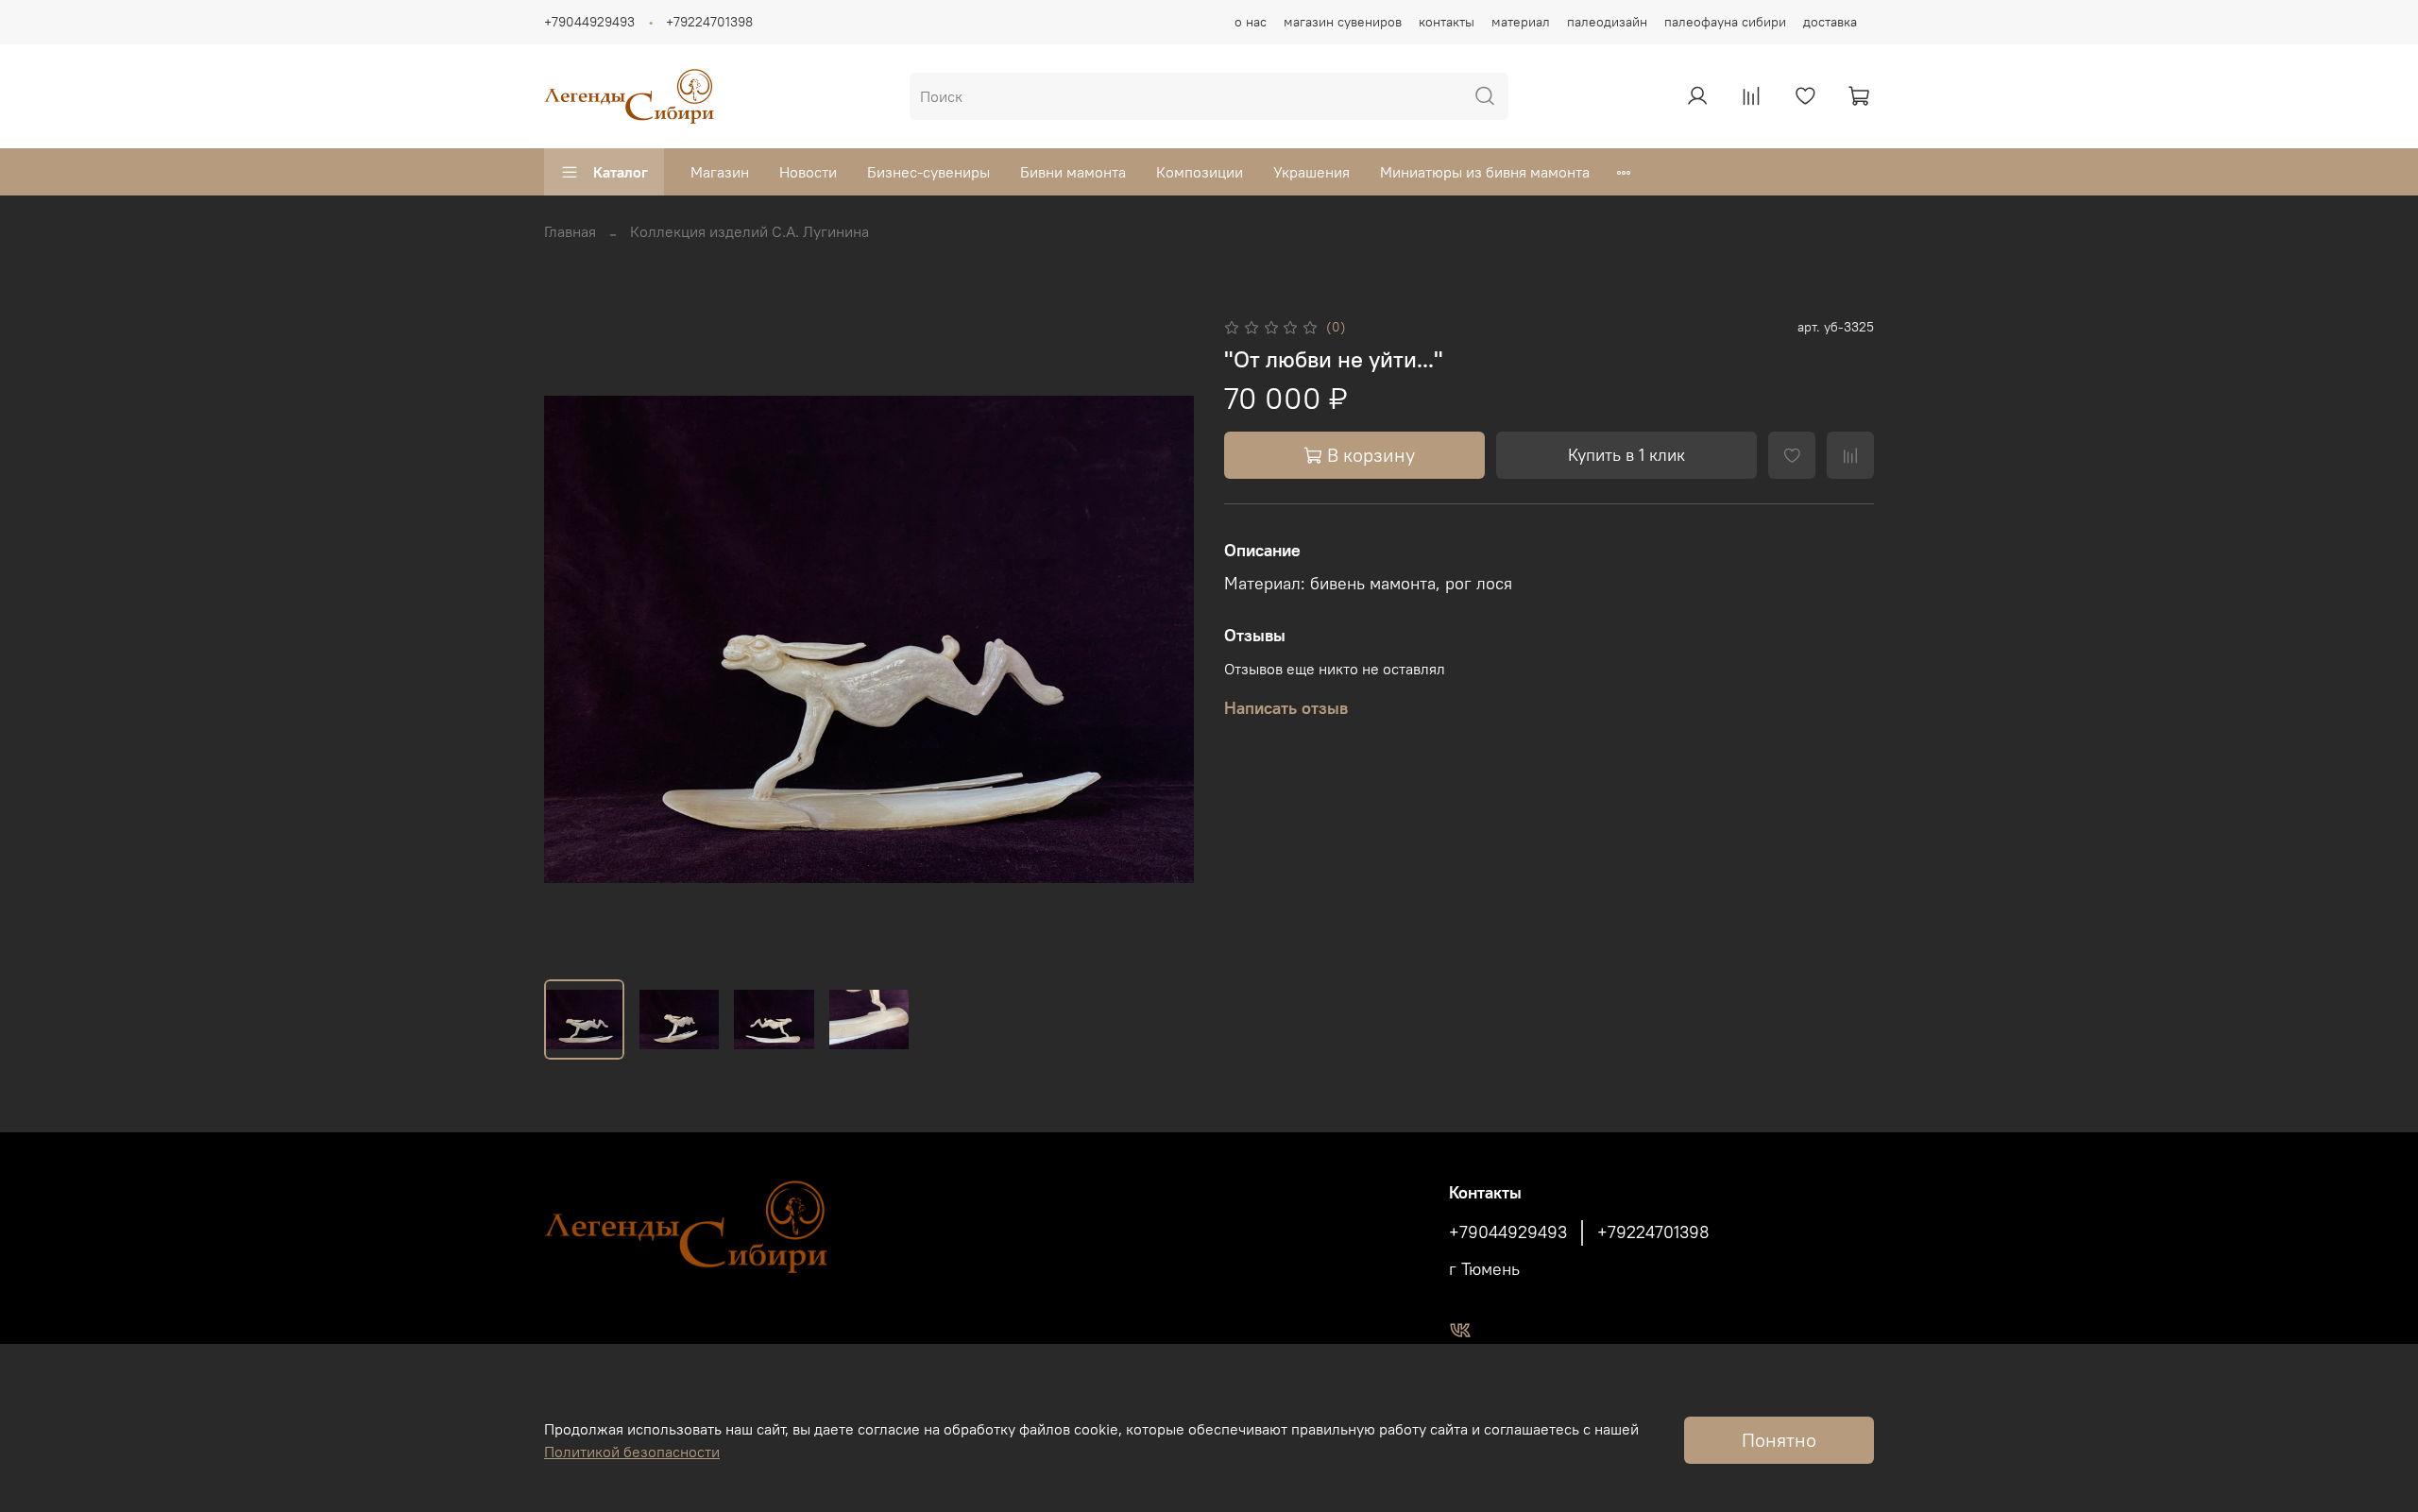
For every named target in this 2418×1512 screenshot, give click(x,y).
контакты (1447, 22)
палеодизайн (1607, 22)
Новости (808, 172)
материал (1521, 22)
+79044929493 (589, 22)
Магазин (720, 172)
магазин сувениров (1343, 22)
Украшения (1311, 172)
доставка (1830, 22)
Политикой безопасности (632, 1452)
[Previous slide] (574, 639)
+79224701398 (709, 22)
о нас (1251, 22)
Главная (570, 231)
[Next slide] (1164, 639)
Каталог (621, 172)
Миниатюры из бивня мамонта (1485, 172)
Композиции (1200, 172)
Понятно (1779, 1440)
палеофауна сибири (1725, 22)
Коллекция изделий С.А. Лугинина (749, 231)
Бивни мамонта (1073, 172)
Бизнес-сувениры (928, 172)
